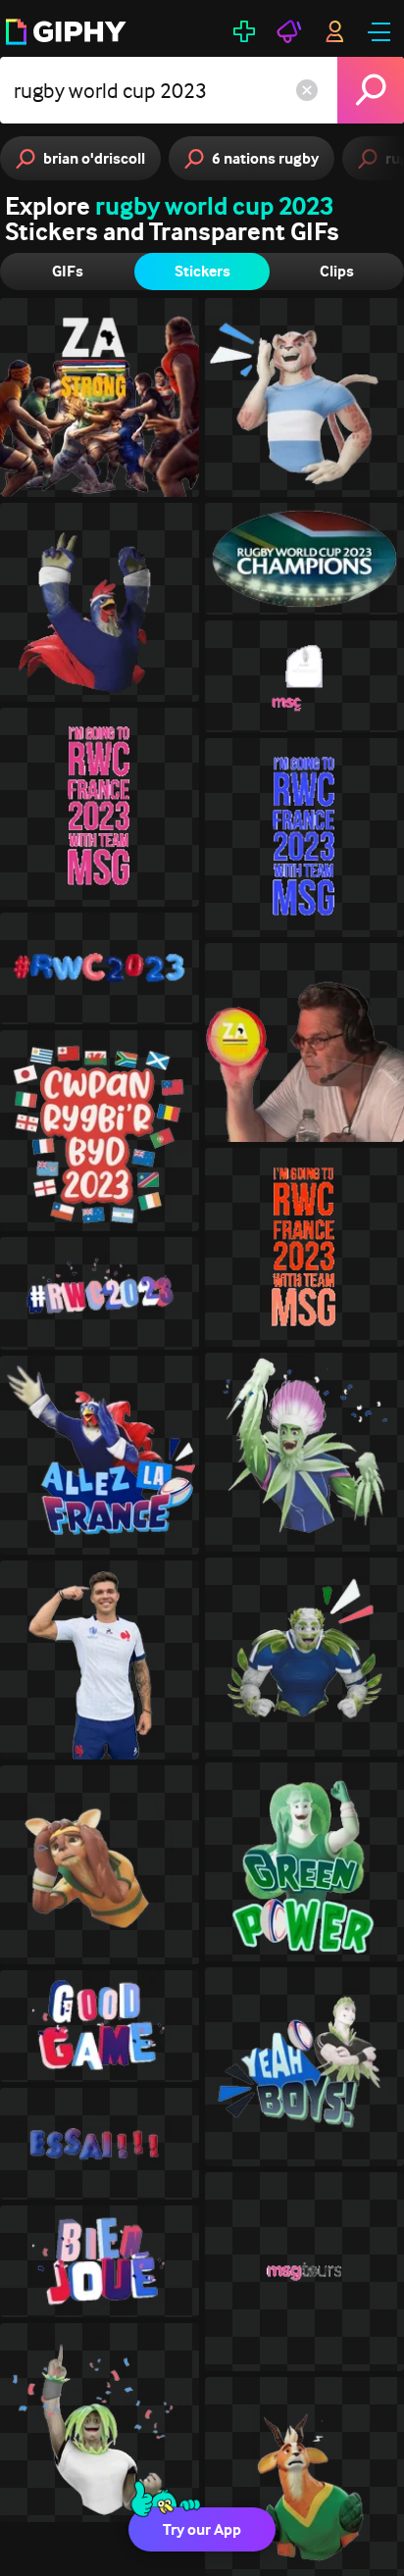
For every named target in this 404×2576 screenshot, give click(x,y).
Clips (337, 271)
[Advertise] (289, 31)
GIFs (68, 271)
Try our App (202, 2529)
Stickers (202, 271)
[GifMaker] (244, 31)
